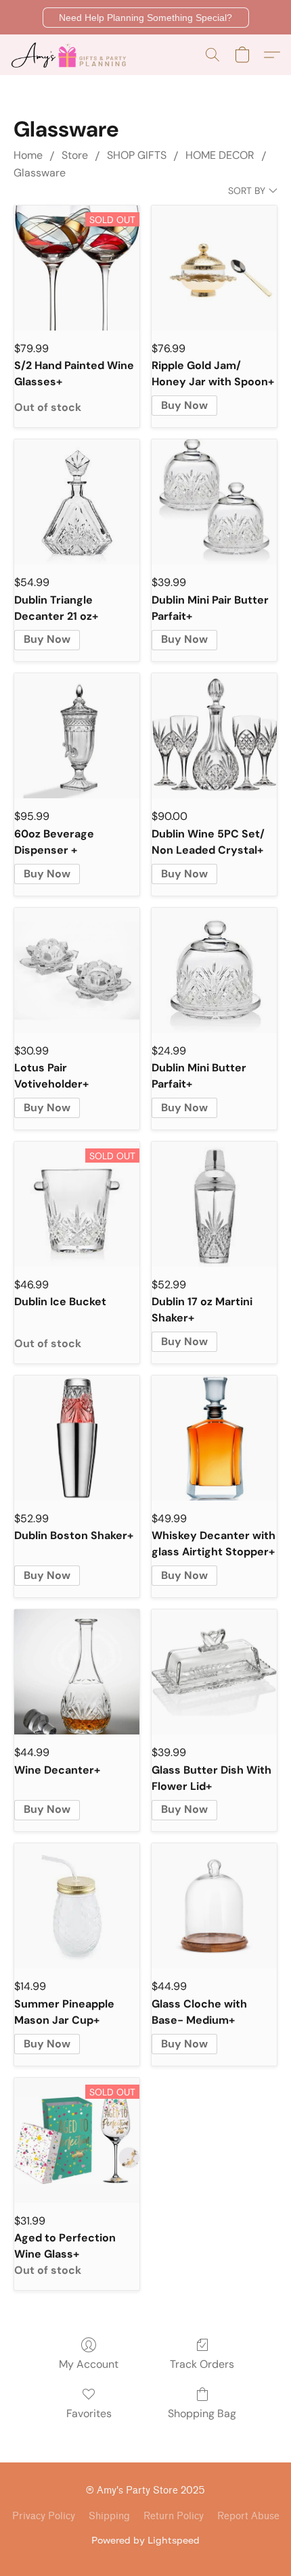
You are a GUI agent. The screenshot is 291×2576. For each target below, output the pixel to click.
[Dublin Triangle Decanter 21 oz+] (77, 502)
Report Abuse (248, 2516)
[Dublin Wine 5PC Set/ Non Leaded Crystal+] (214, 736)
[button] (146, 18)
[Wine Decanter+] (77, 1672)
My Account (89, 2364)
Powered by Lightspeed (145, 2540)
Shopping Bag (202, 2413)
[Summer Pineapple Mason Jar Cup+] (77, 1906)
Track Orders (202, 2364)
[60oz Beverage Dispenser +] (77, 736)
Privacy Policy (44, 2516)
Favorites (89, 2413)
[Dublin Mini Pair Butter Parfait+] (214, 502)
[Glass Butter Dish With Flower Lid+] (214, 1672)
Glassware (40, 173)
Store (75, 155)
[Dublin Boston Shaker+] (77, 1438)
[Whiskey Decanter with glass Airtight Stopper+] (214, 1438)
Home (28, 155)
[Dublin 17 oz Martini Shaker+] (214, 1204)
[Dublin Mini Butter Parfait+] (214, 970)
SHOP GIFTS (137, 155)
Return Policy (174, 2516)
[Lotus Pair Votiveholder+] (77, 970)
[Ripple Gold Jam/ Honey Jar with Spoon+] (214, 268)
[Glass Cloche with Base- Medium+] (214, 1906)
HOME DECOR (220, 155)
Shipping (109, 2516)
